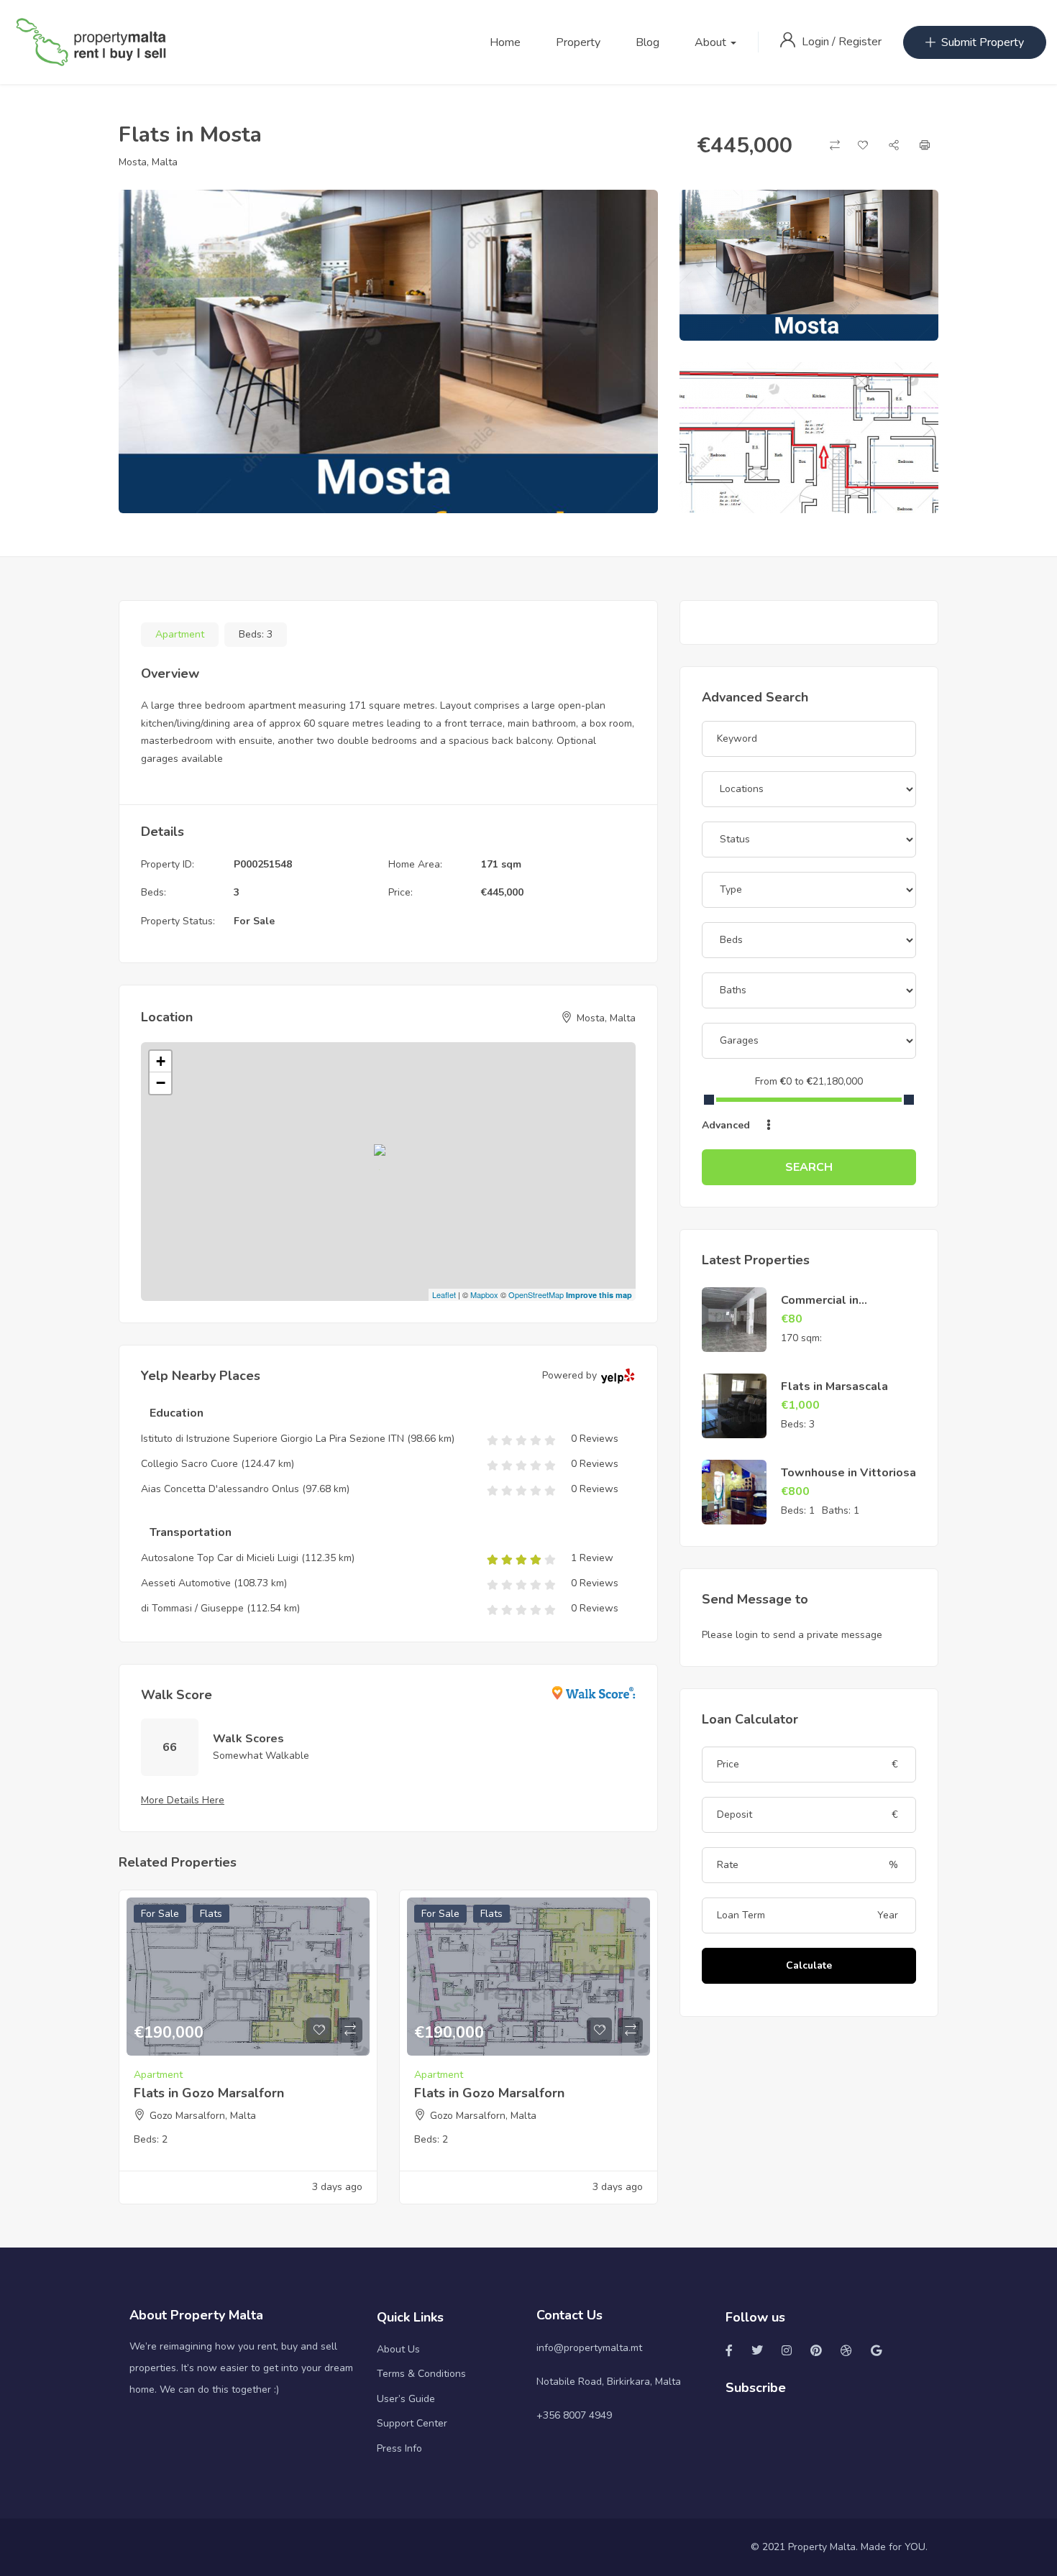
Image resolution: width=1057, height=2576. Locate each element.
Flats (211, 1914)
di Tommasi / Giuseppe (192, 1608)
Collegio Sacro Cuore (189, 1464)
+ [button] (161, 1061)
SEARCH (809, 1167)
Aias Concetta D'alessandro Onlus (220, 1489)
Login (817, 42)
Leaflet (444, 1294)
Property (578, 42)
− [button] (161, 1083)
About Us (398, 2349)
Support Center (412, 2423)
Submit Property (983, 42)
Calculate (809, 1965)
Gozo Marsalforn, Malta (203, 2116)
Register (860, 42)
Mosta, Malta (148, 162)
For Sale (254, 921)
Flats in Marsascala (834, 1386)
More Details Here (183, 1800)
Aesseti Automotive (186, 1583)
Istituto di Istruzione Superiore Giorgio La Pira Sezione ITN (273, 1439)
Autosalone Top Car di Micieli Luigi (220, 1558)
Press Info (399, 2448)
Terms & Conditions (421, 2374)
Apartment (180, 634)
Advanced (727, 1125)
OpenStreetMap (536, 1294)
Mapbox (484, 1294)
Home (505, 42)
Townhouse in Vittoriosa (848, 1473)
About (712, 42)
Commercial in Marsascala (820, 1308)
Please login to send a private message (792, 1635)
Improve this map (599, 1295)
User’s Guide (406, 2399)
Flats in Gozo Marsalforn (209, 2093)
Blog (648, 42)
